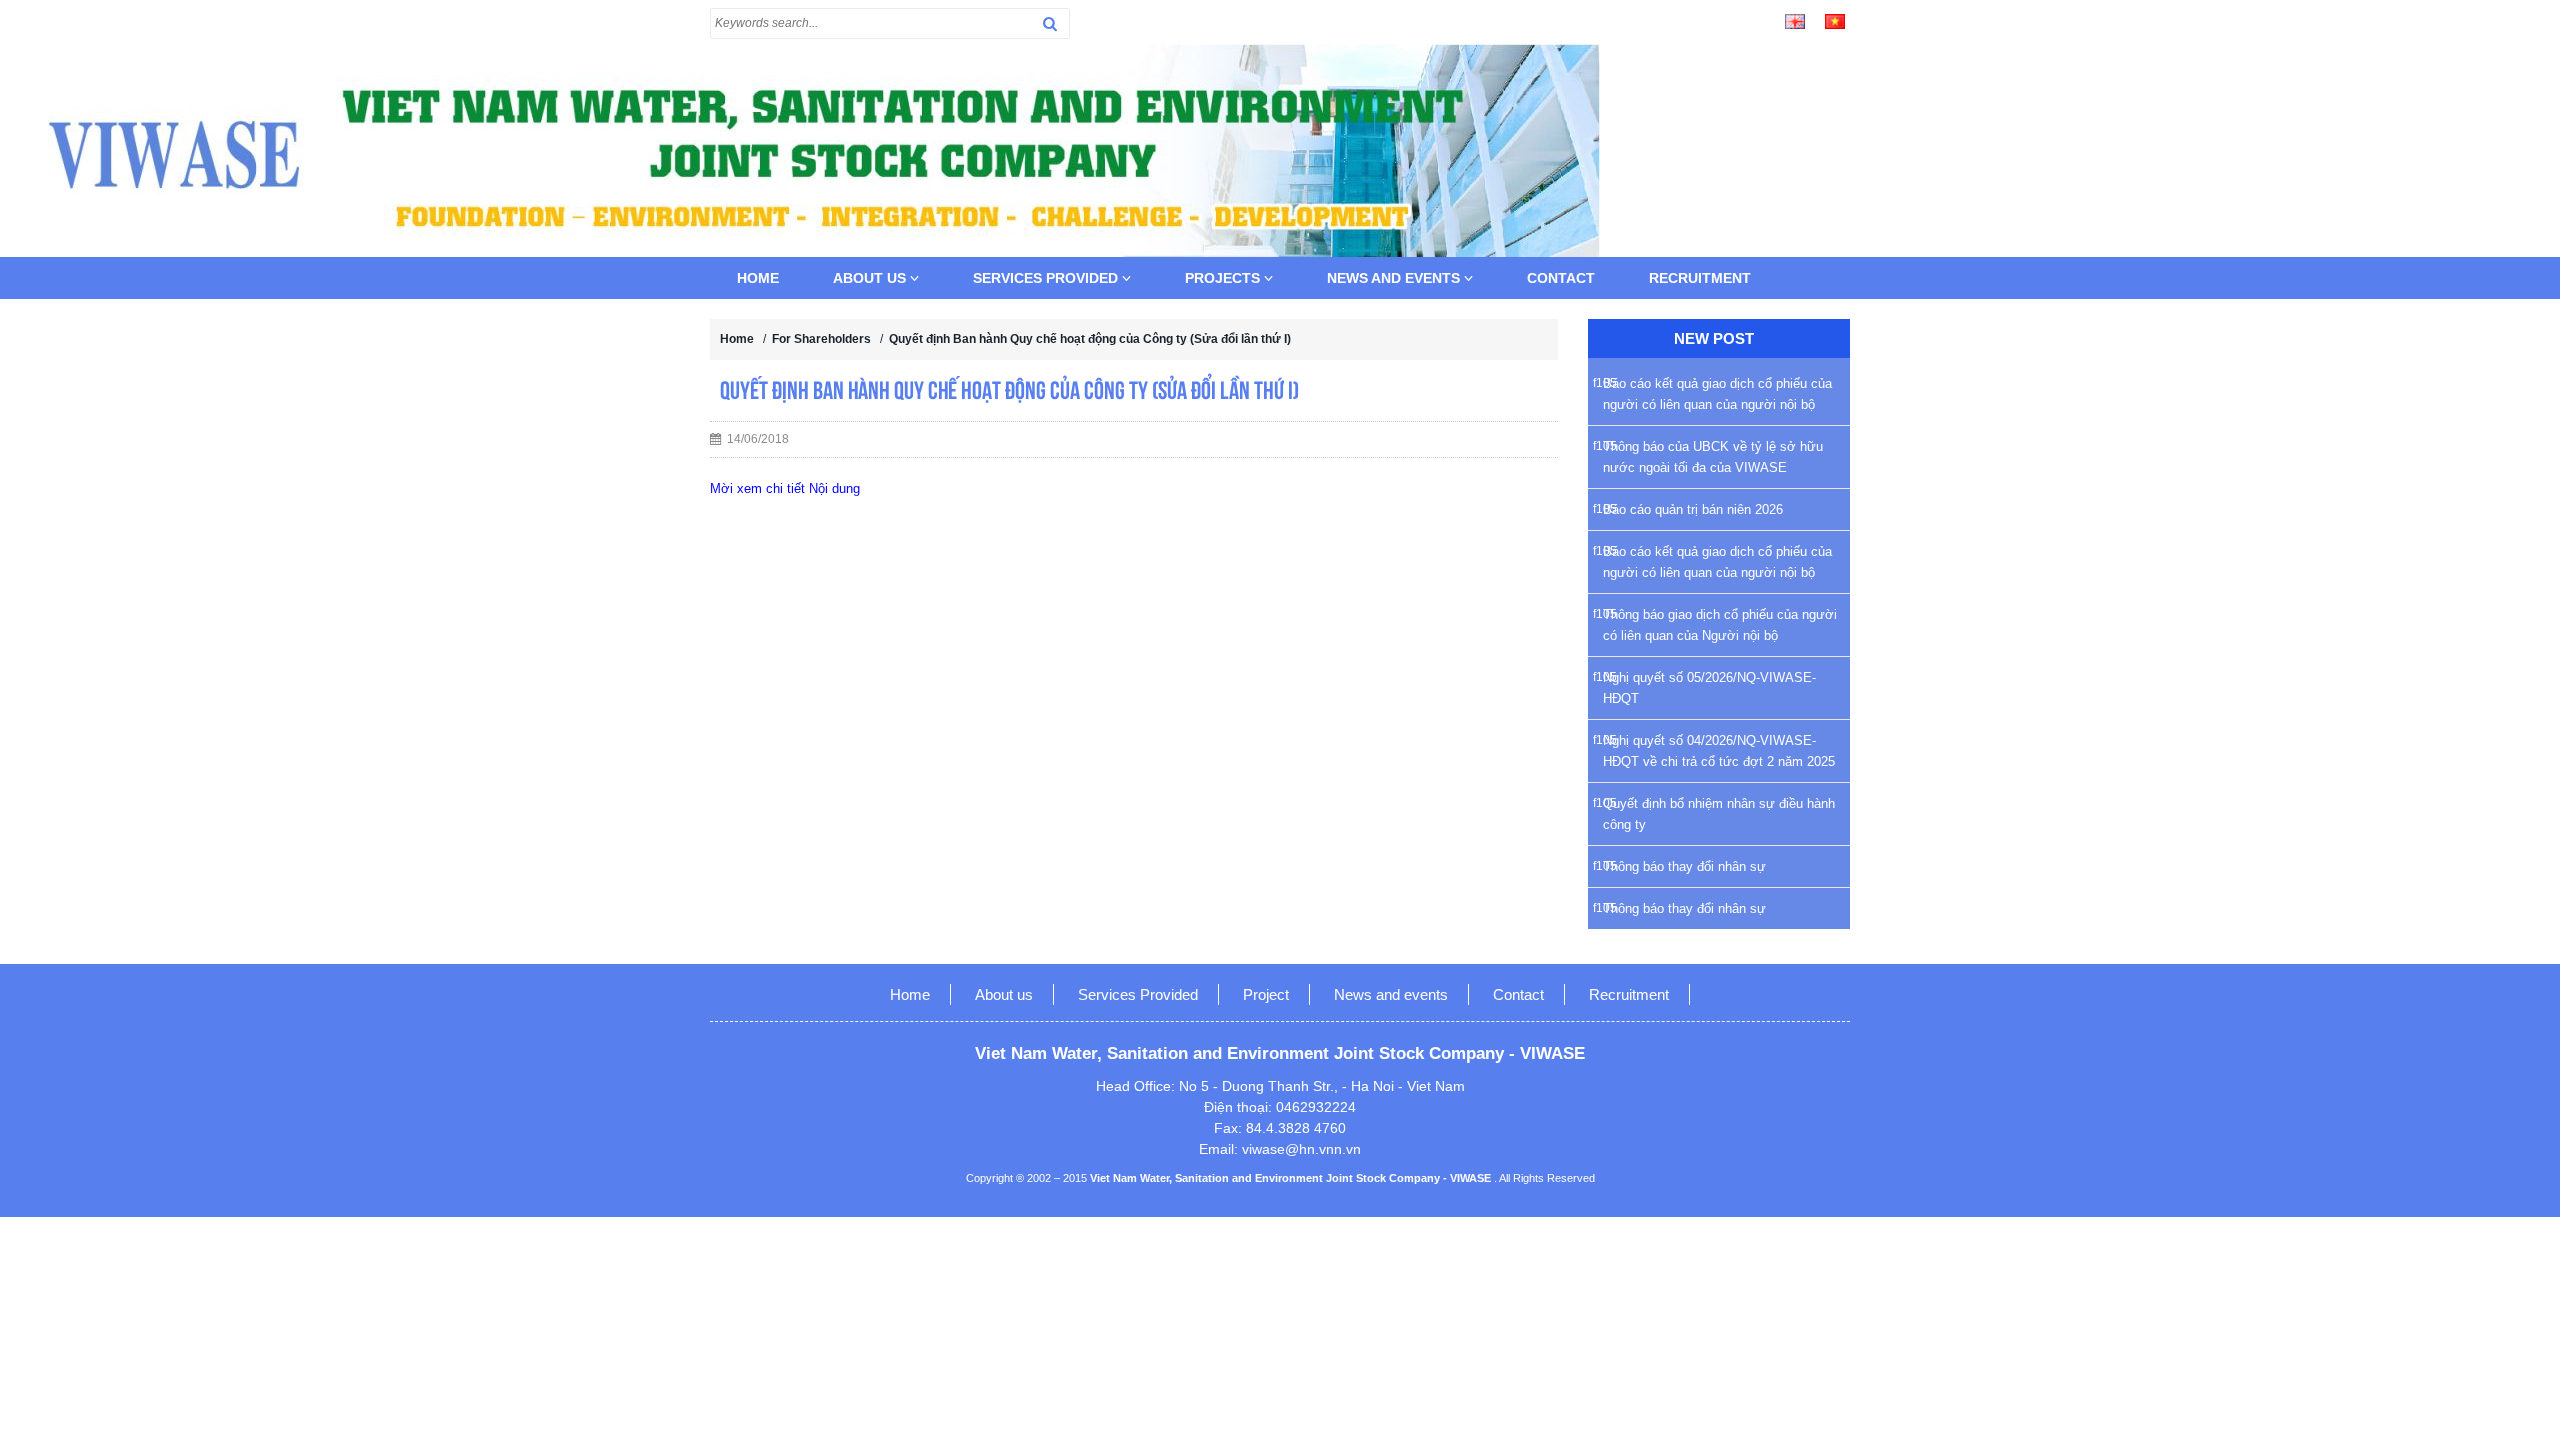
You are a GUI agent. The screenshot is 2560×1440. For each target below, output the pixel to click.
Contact (1561, 278)
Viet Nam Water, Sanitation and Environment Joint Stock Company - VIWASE (1292, 1178)
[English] (1795, 20)
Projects (1224, 278)
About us (871, 278)
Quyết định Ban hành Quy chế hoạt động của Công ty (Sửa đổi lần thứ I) (1090, 339)
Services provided (1047, 278)
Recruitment (1700, 278)
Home (758, 278)
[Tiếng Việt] (1835, 20)
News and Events (1395, 278)
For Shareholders (821, 339)
